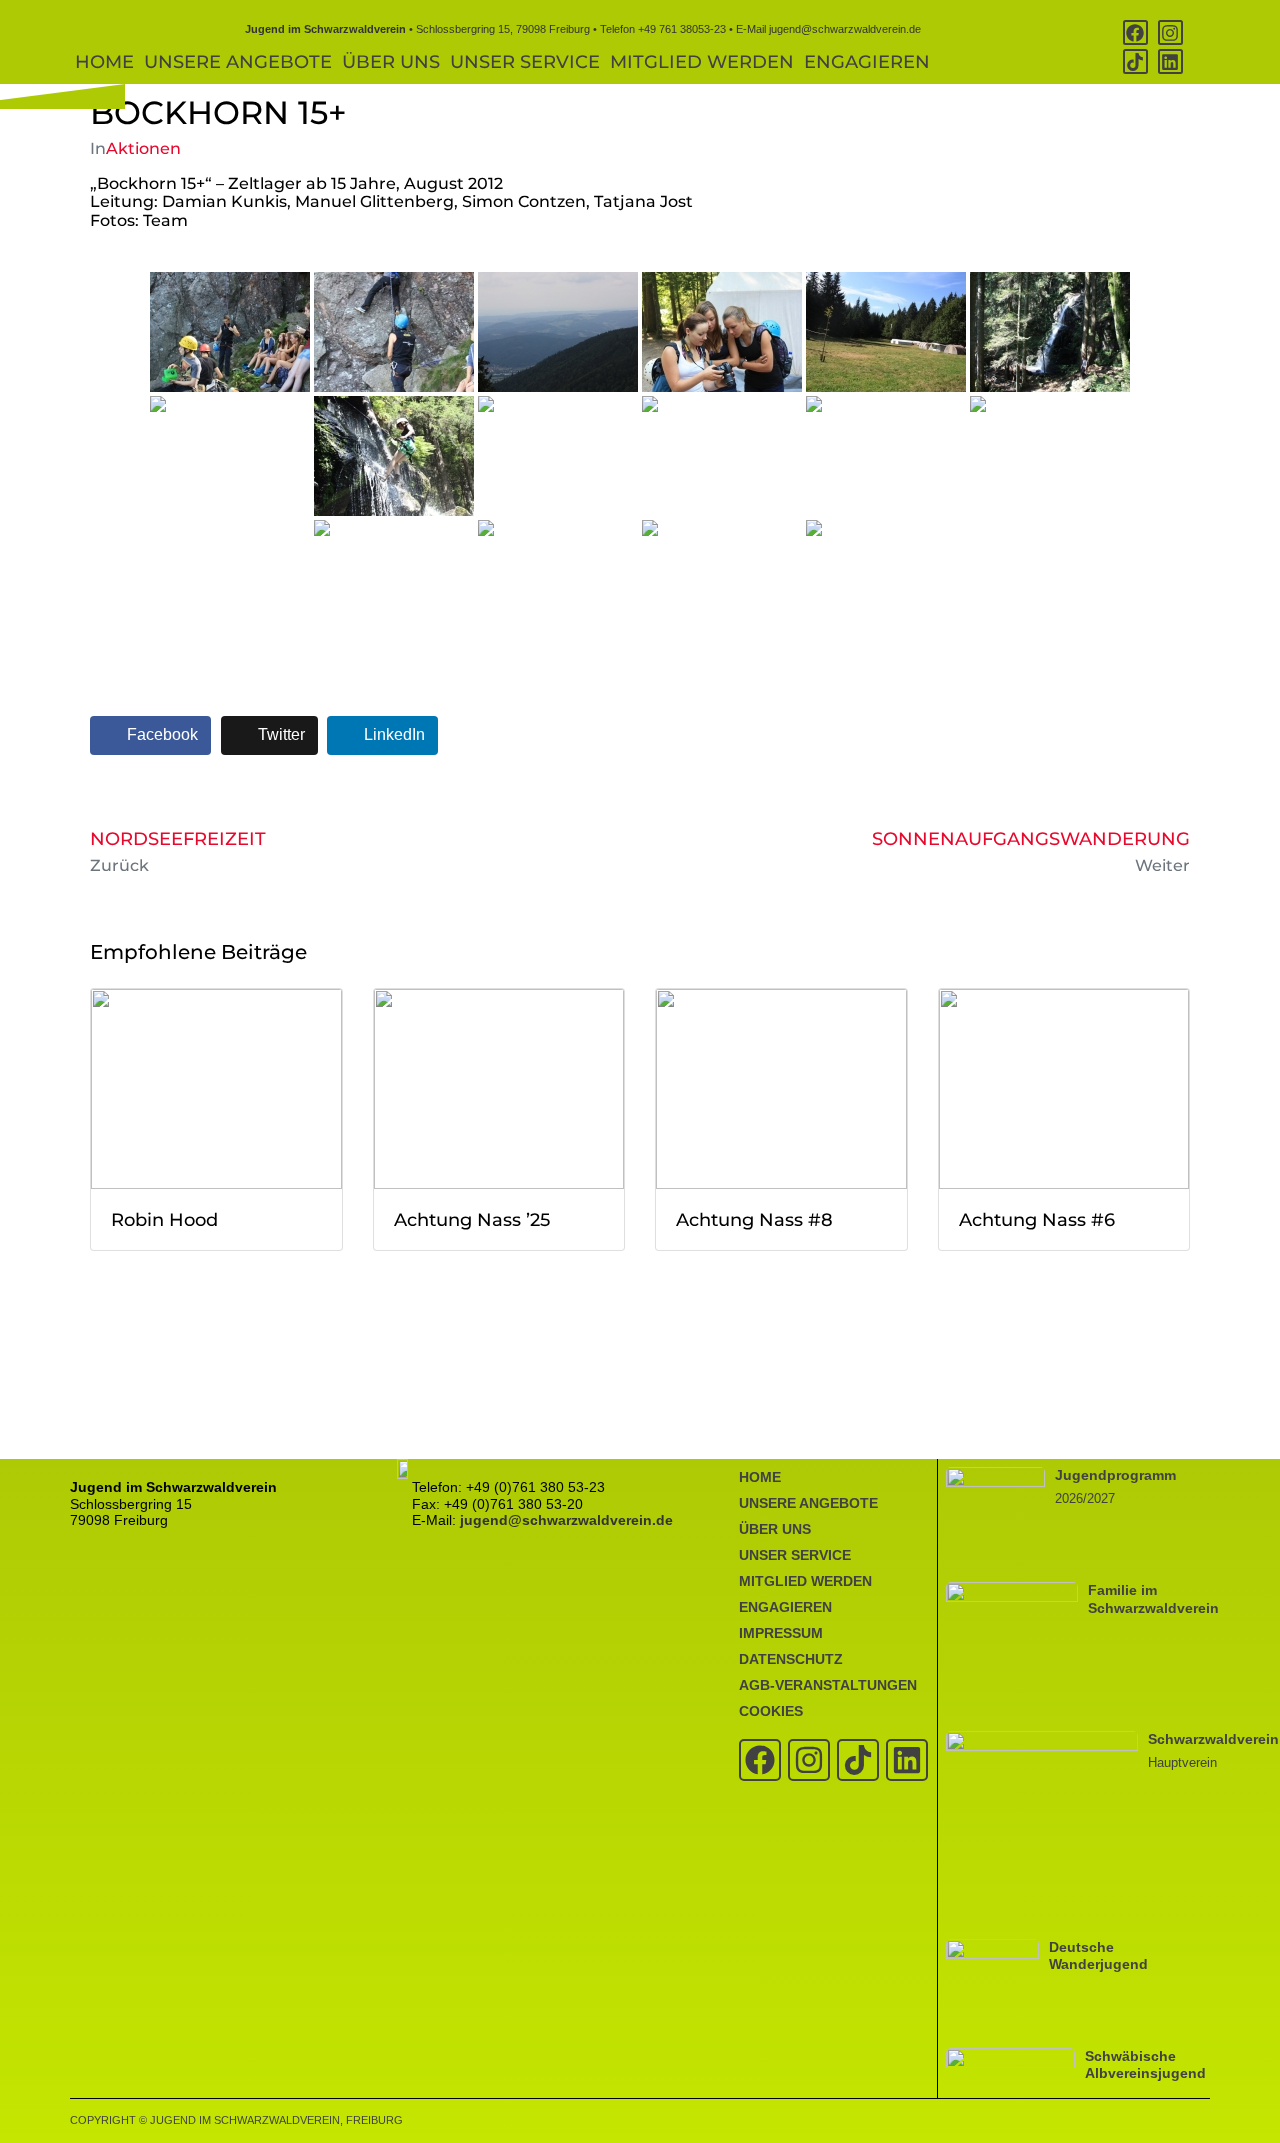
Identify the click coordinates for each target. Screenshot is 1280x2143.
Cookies (771, 1711)
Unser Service (525, 62)
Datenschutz (791, 1659)
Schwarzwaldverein (1213, 1739)
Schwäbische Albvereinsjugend (1145, 2064)
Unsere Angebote (238, 62)
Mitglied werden (702, 62)
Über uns (391, 62)
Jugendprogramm (1115, 1475)
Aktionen (143, 148)
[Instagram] (1170, 32)
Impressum (781, 1633)
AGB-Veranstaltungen (828, 1685)
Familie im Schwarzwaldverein (1153, 1598)
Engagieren (867, 62)
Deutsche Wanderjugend (1098, 1955)
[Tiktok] (1135, 61)
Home (104, 62)
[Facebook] (1135, 32)
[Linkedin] (1170, 61)
